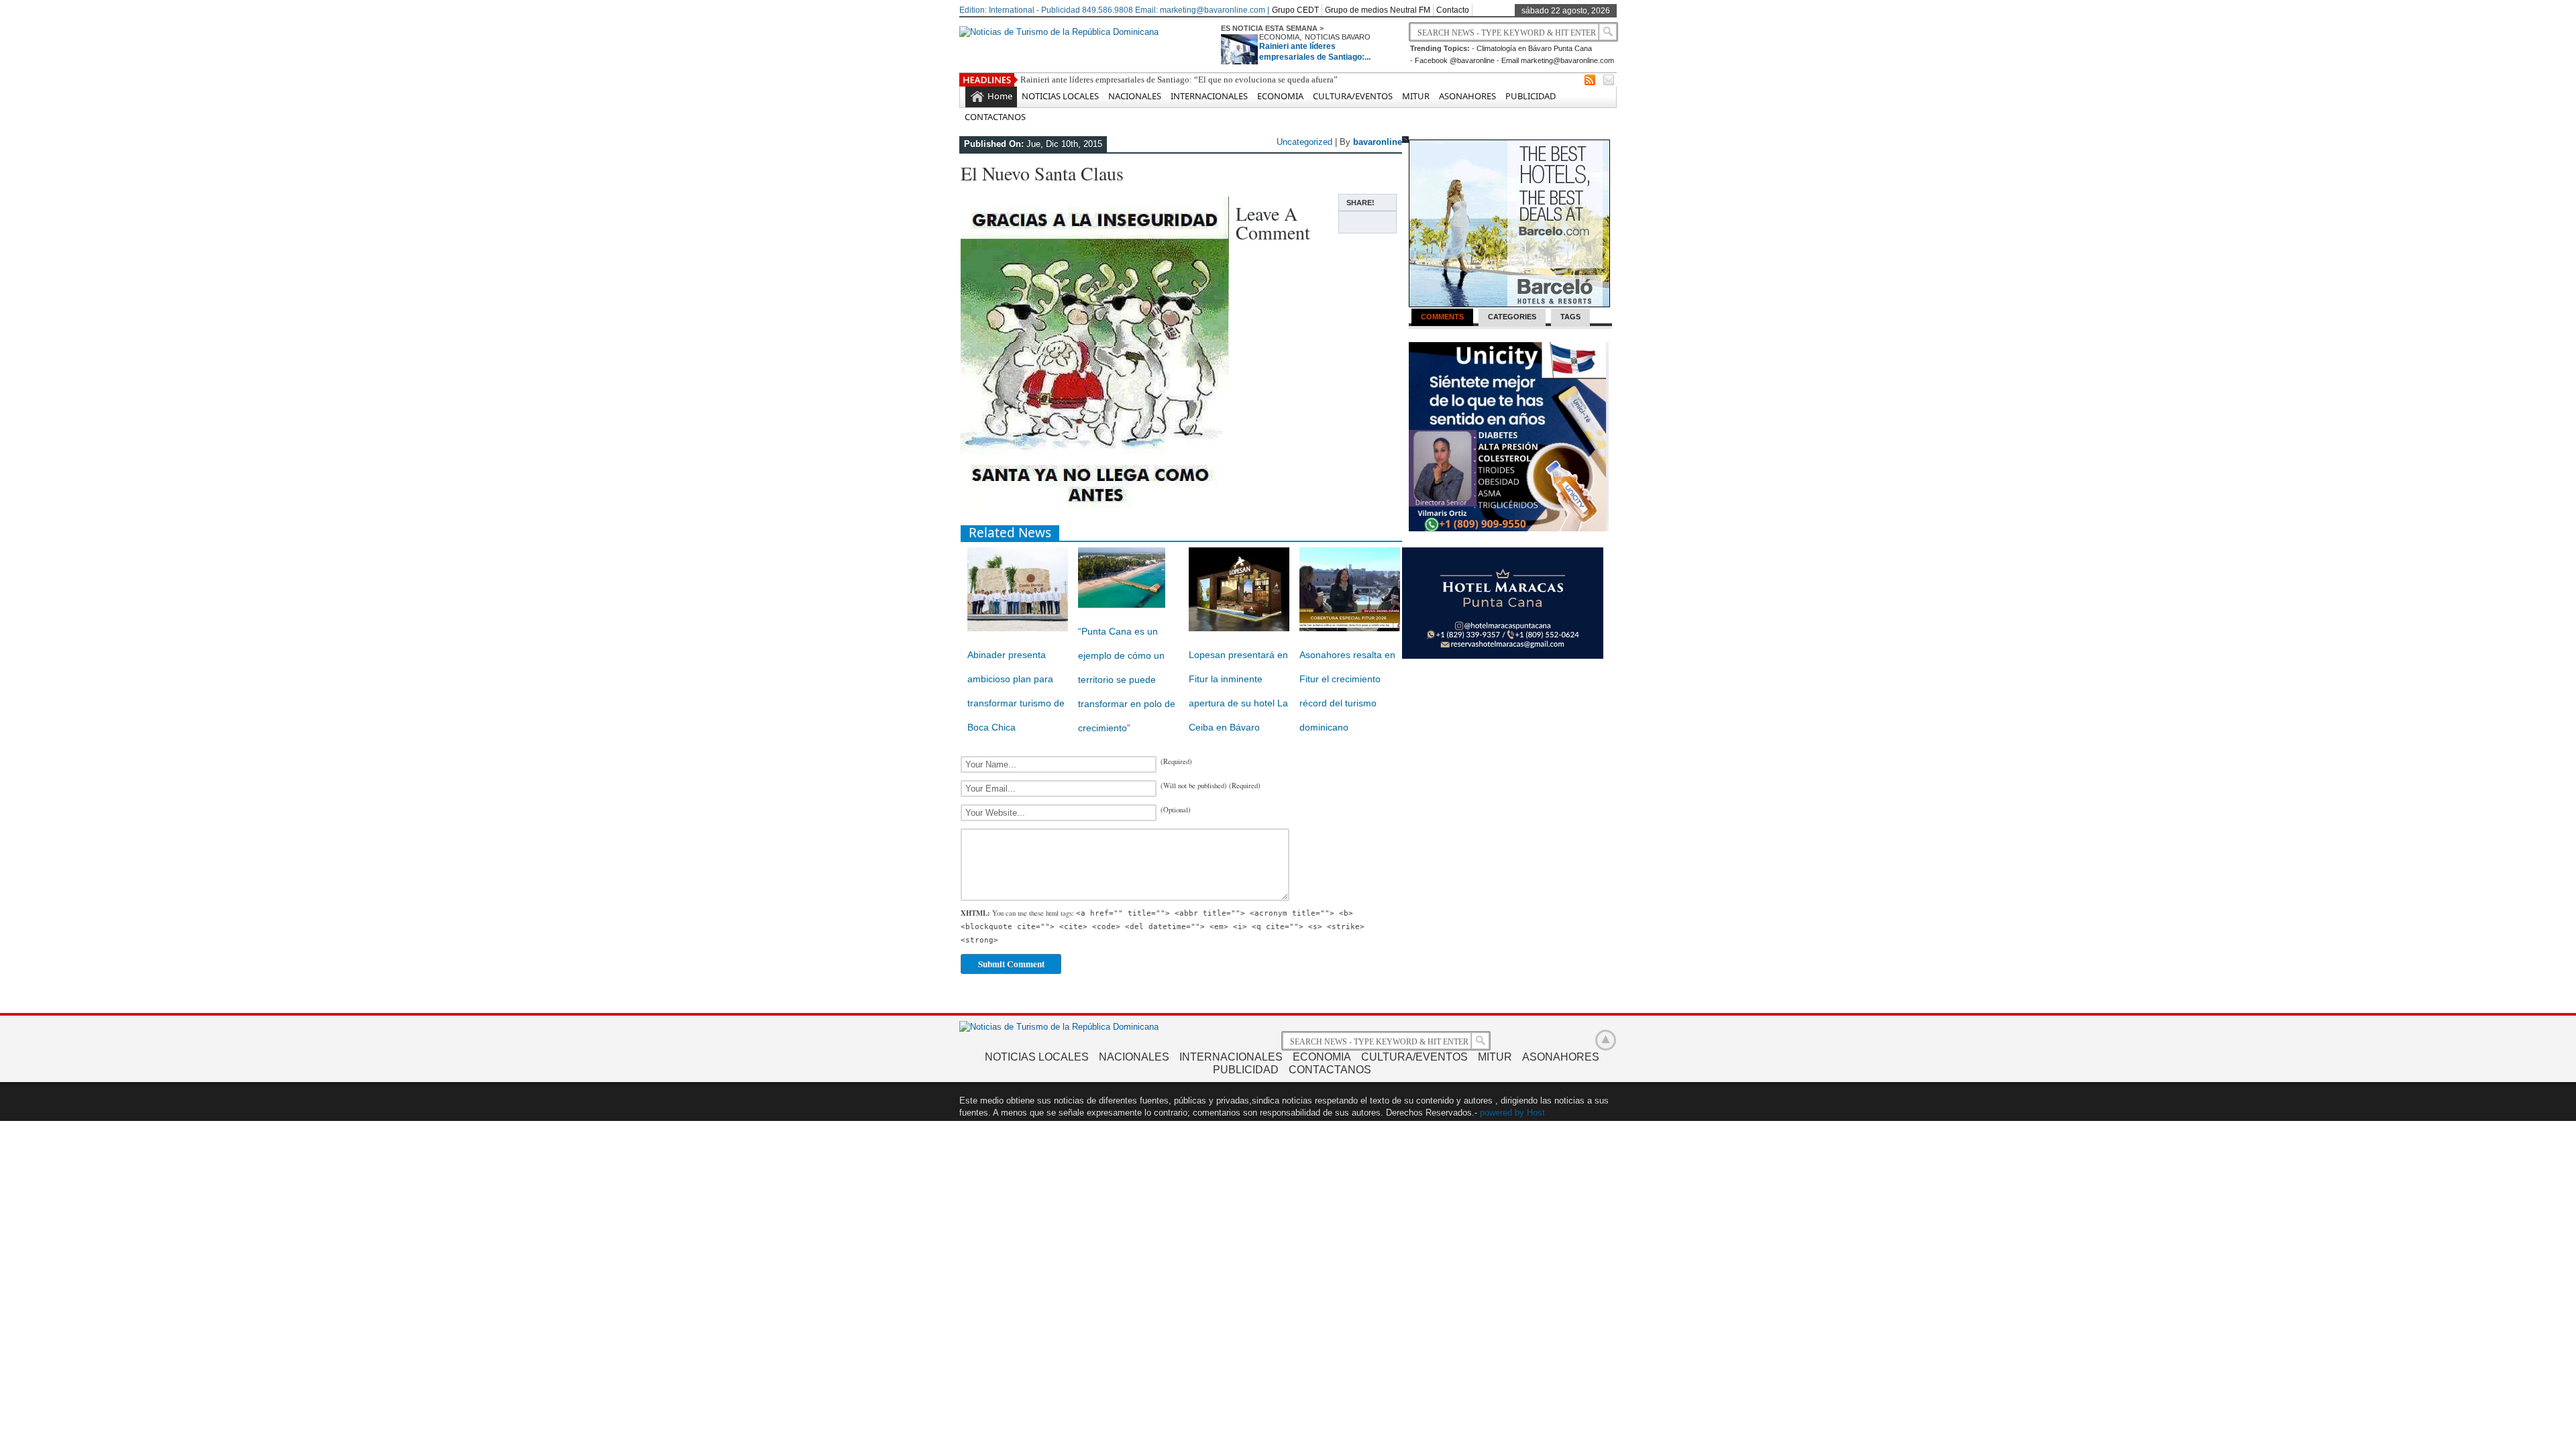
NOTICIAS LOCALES (1060, 96)
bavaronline (1378, 142)
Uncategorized (1304, 142)
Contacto (1453, 10)
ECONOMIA (1279, 37)
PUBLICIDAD (1531, 96)
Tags (1570, 317)
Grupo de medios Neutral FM (1378, 10)
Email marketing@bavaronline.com (1558, 60)
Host (1536, 1113)
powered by (1502, 1113)
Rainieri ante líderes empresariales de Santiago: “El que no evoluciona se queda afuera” (1179, 79)
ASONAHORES (1467, 96)
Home (1000, 96)
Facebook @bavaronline (1455, 60)
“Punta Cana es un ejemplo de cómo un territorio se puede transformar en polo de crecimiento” (1127, 680)
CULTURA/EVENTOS (1353, 96)
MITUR (1416, 96)
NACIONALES (1135, 96)
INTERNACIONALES (1209, 96)
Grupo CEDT (1295, 10)
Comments (1442, 317)
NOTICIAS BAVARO (1338, 37)
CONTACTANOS (995, 117)
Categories (1512, 317)
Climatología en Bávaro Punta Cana (1534, 48)
